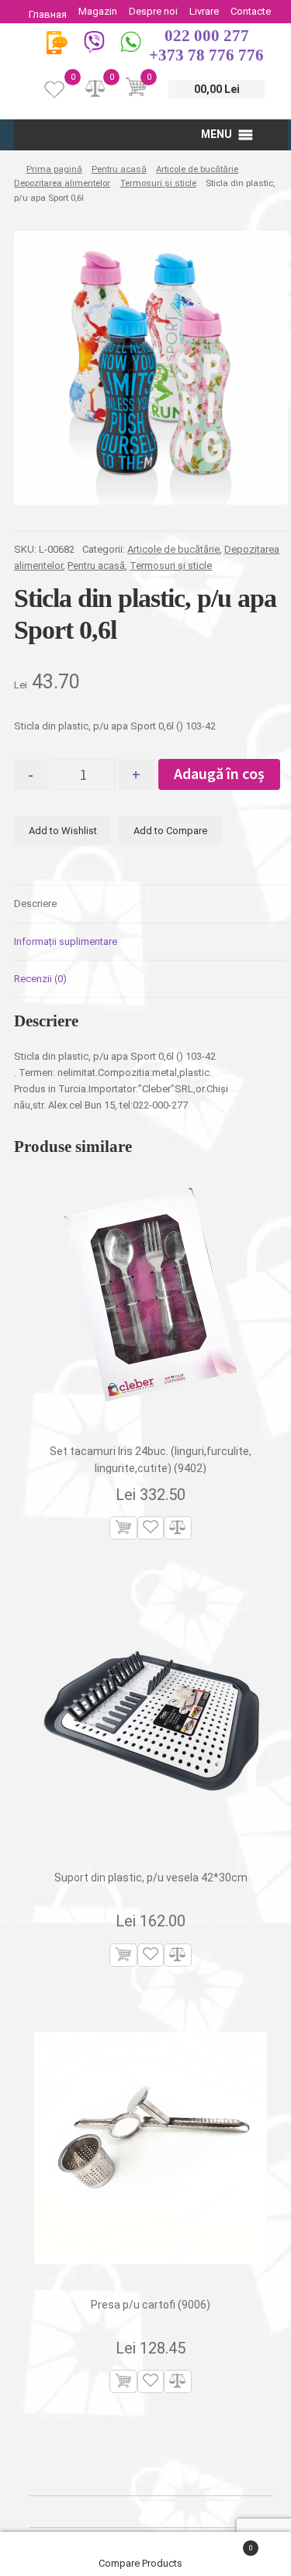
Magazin (98, 11)
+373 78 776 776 (206, 55)
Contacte (251, 11)
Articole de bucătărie (197, 169)
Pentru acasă (119, 169)
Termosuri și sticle (158, 183)
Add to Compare (170, 831)
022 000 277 (207, 36)
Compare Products (142, 2563)
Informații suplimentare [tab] (66, 941)
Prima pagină (54, 169)
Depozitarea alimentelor (62, 183)
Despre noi (153, 11)
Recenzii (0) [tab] (40, 979)
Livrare (204, 11)
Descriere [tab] (35, 903)
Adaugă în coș (219, 773)
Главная (48, 14)
